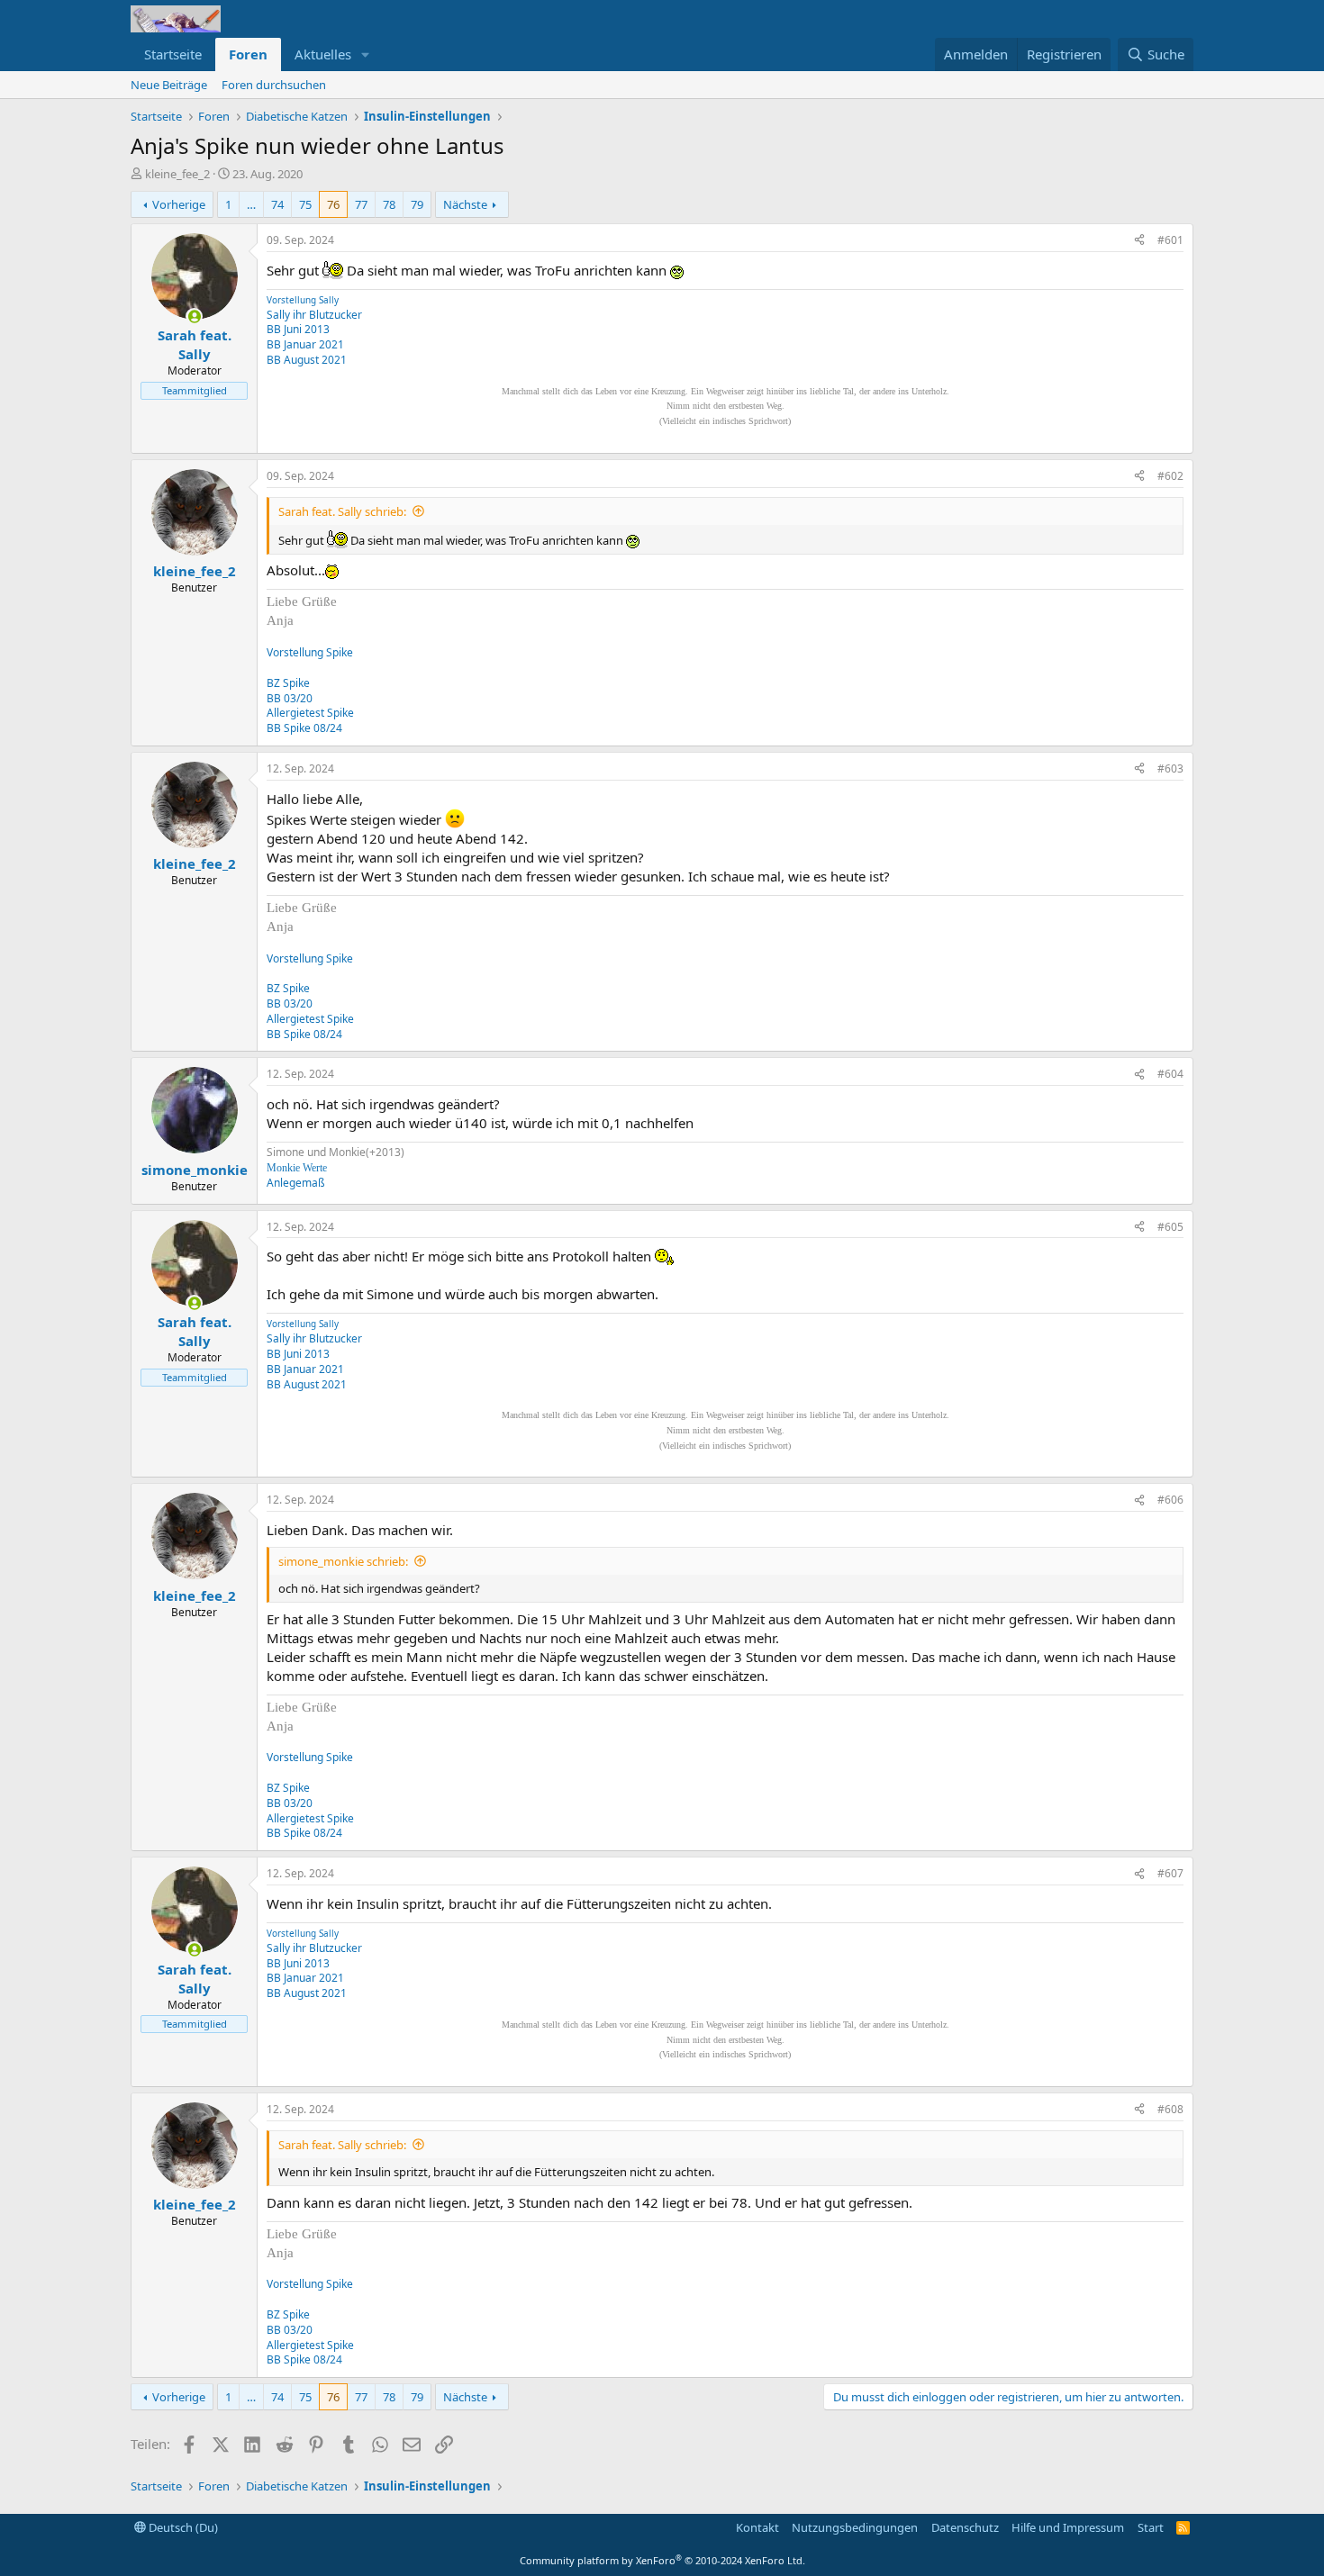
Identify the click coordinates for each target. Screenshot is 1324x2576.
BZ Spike (288, 683)
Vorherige (179, 204)
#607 (1170, 1873)
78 (389, 204)
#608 (1170, 2109)
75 (305, 204)
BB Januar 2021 (305, 344)
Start (1151, 2527)
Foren (248, 54)
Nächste (465, 204)
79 (417, 204)
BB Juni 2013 (298, 329)
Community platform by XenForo (662, 2560)
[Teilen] (1139, 241)
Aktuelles (323, 54)
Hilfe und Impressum (1068, 2527)
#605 (1170, 1227)
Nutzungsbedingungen (855, 2527)
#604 (1170, 1074)
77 (361, 204)
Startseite (173, 54)
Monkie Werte (297, 1168)
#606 (1170, 1500)
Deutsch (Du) (182, 2527)
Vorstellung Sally (303, 300)
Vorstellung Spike (310, 652)
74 (277, 204)
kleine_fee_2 (177, 174)
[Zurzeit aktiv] (194, 316)
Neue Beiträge (169, 85)
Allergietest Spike (310, 713)
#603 (1170, 768)
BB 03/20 (290, 698)
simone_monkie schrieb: (343, 1561)
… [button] (251, 204)
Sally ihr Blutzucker (314, 315)
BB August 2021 (307, 360)
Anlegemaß (296, 1183)
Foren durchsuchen (274, 85)
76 (333, 204)
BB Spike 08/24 (304, 728)
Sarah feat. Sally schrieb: (342, 511)
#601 (1170, 240)
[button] (366, 54)
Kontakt (757, 2527)
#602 (1170, 476)
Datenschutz (965, 2527)
